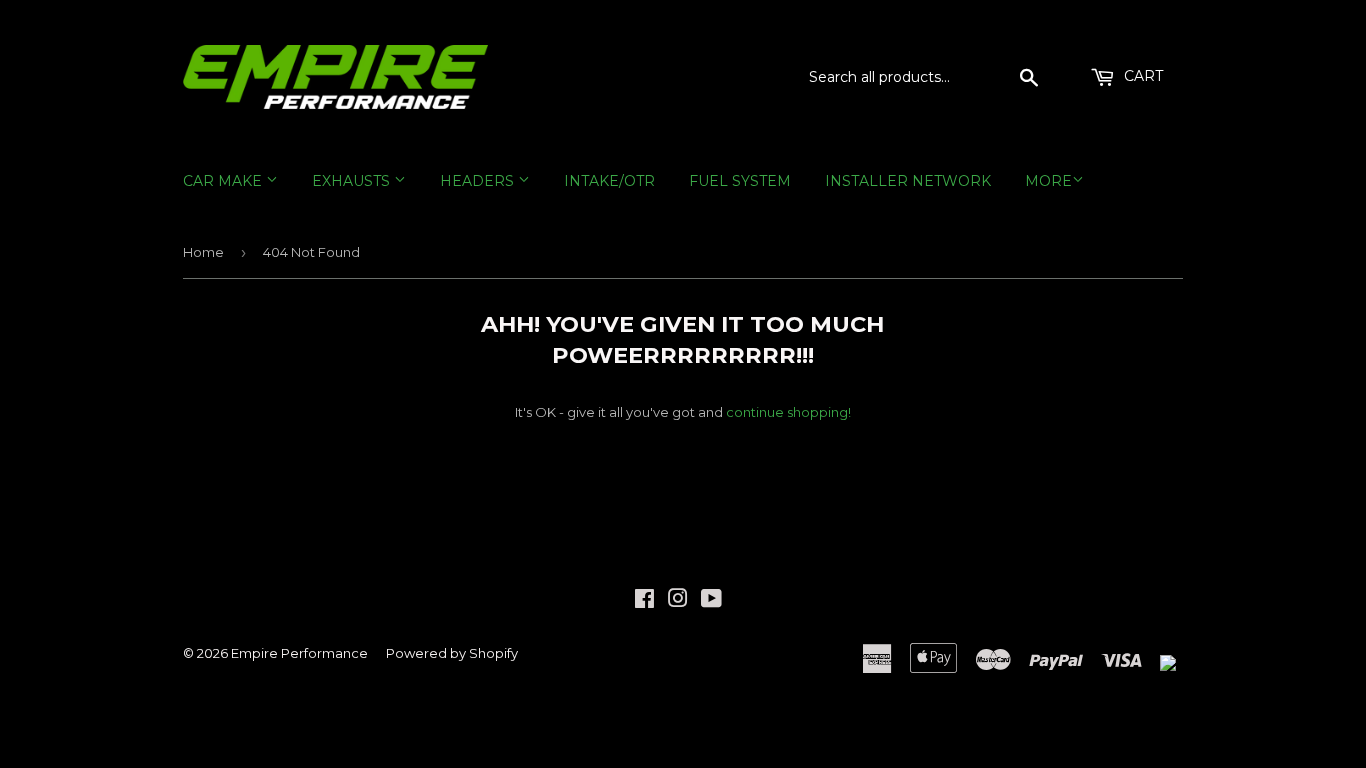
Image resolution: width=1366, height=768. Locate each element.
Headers (479, 181)
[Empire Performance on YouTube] (711, 601)
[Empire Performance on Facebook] (644, 601)
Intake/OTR (609, 181)
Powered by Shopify (452, 653)
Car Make (224, 181)
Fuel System (740, 181)
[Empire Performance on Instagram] (678, 601)
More (1048, 181)
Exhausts (353, 181)
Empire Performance (299, 653)
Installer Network (908, 181)
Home (203, 252)
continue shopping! (788, 412)
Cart (1141, 76)
